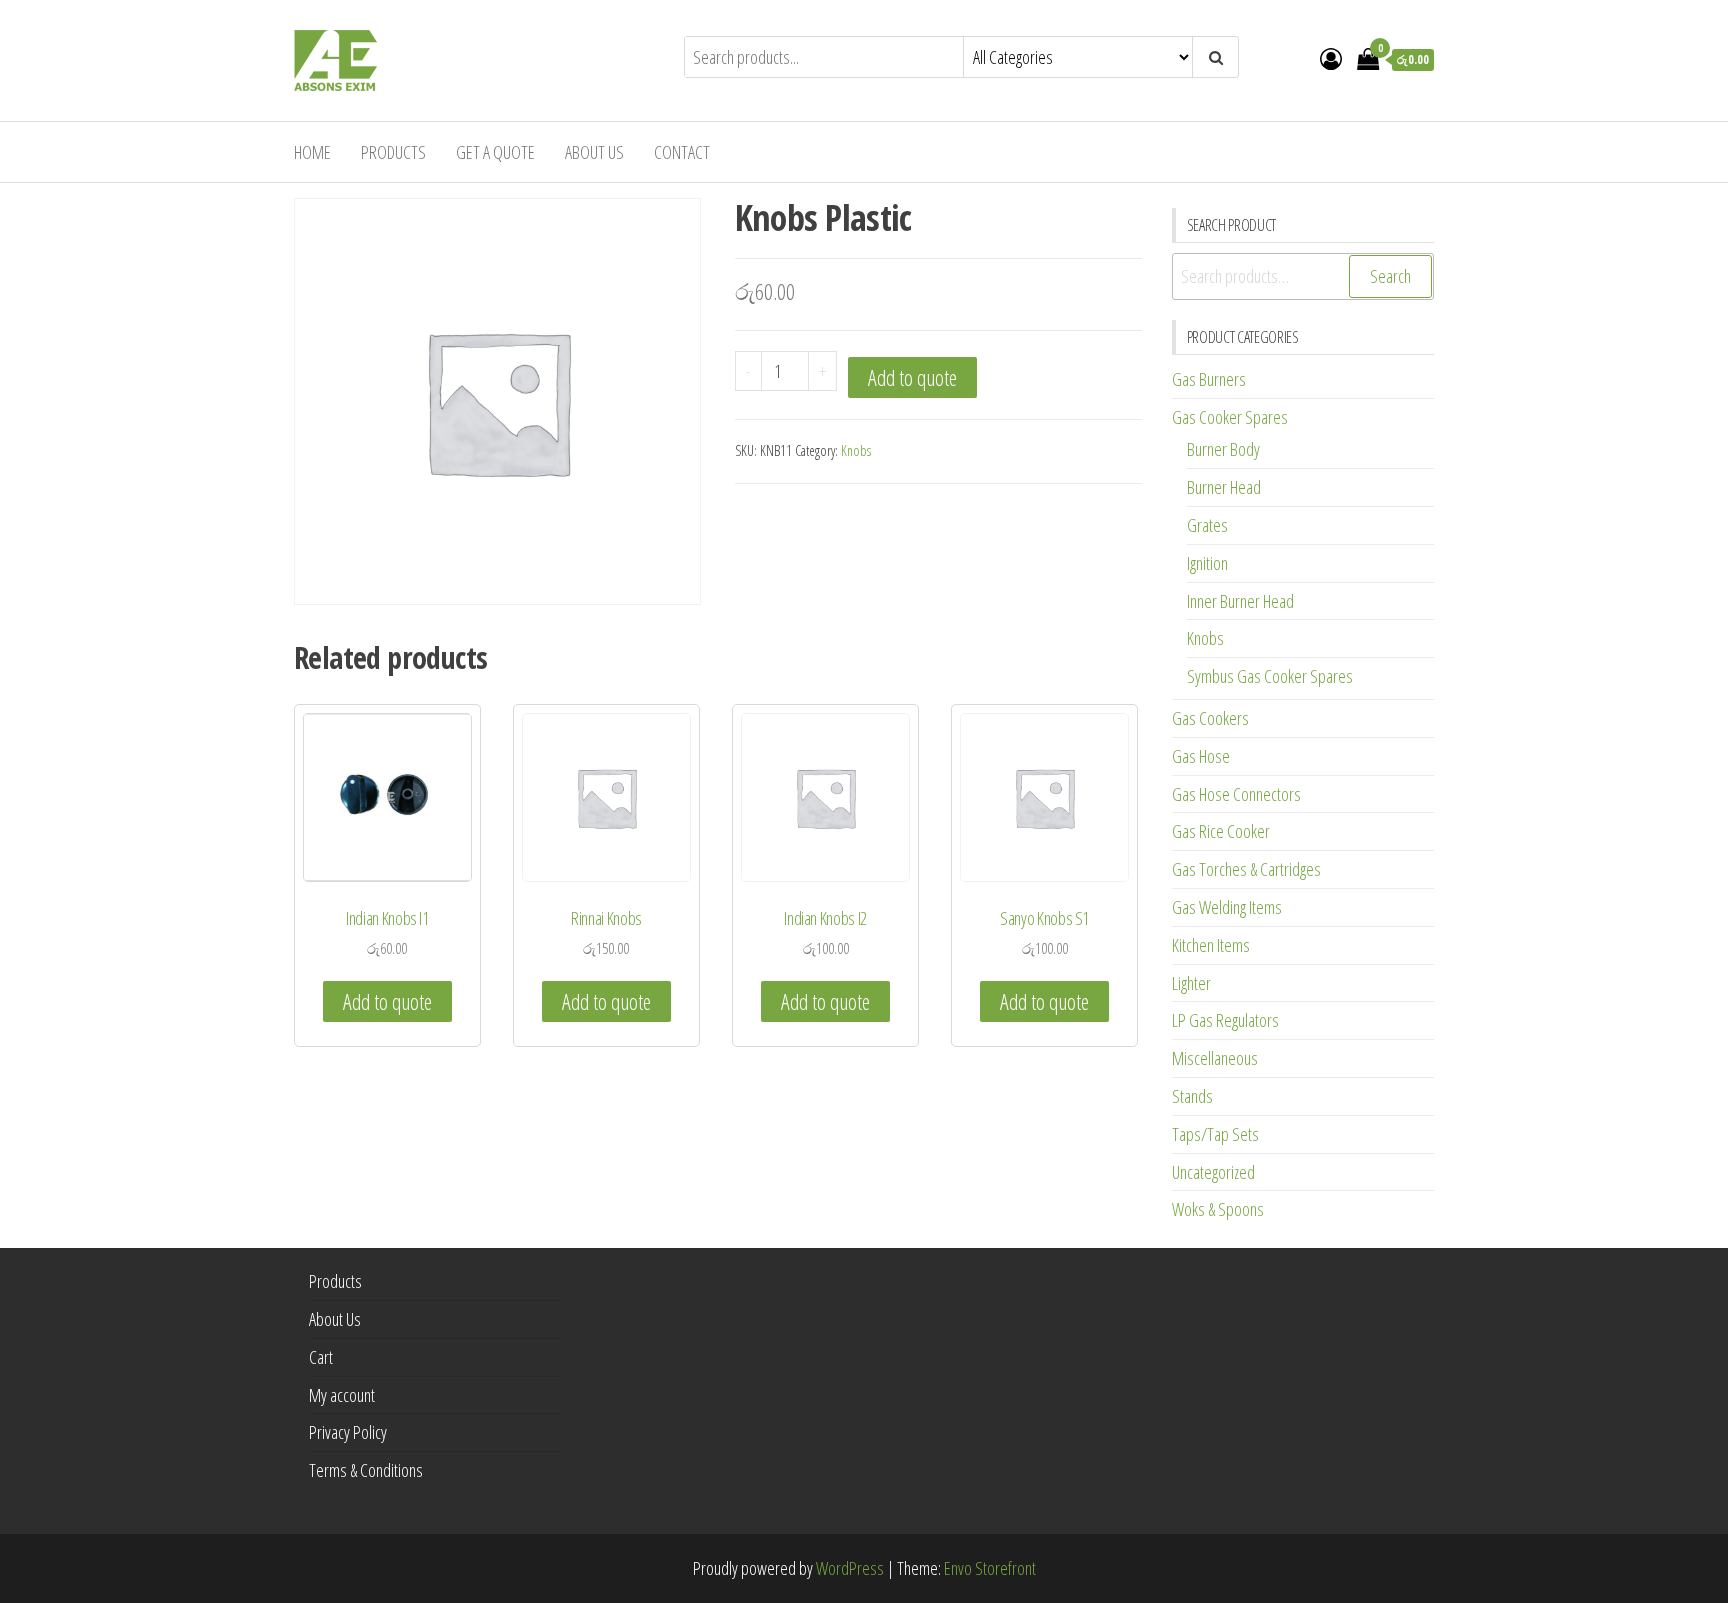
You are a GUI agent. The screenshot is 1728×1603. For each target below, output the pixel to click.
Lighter (1191, 983)
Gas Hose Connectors (1236, 794)
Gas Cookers (1210, 718)
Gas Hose (1201, 756)
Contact (682, 152)
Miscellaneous (1215, 1058)
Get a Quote (495, 152)
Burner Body (1223, 449)
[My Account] (1331, 58)
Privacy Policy (348, 1432)
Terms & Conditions (366, 1470)
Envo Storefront (990, 1568)
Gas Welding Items (1227, 907)
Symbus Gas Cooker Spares (1270, 676)
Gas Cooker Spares (1230, 417)
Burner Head (1224, 487)
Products (393, 152)
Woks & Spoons (1218, 1209)
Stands (1192, 1096)
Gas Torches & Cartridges (1246, 869)
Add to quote (912, 377)
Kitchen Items (1211, 945)
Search (1390, 276)
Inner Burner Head (1240, 601)
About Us (594, 152)
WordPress (850, 1568)
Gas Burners (1209, 379)
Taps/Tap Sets (1215, 1134)
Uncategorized (1213, 1172)
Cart (321, 1357)
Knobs (856, 450)
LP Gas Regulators (1225, 1020)
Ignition (1207, 563)
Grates (1207, 525)
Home (312, 152)
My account (342, 1395)
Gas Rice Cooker (1221, 831)
